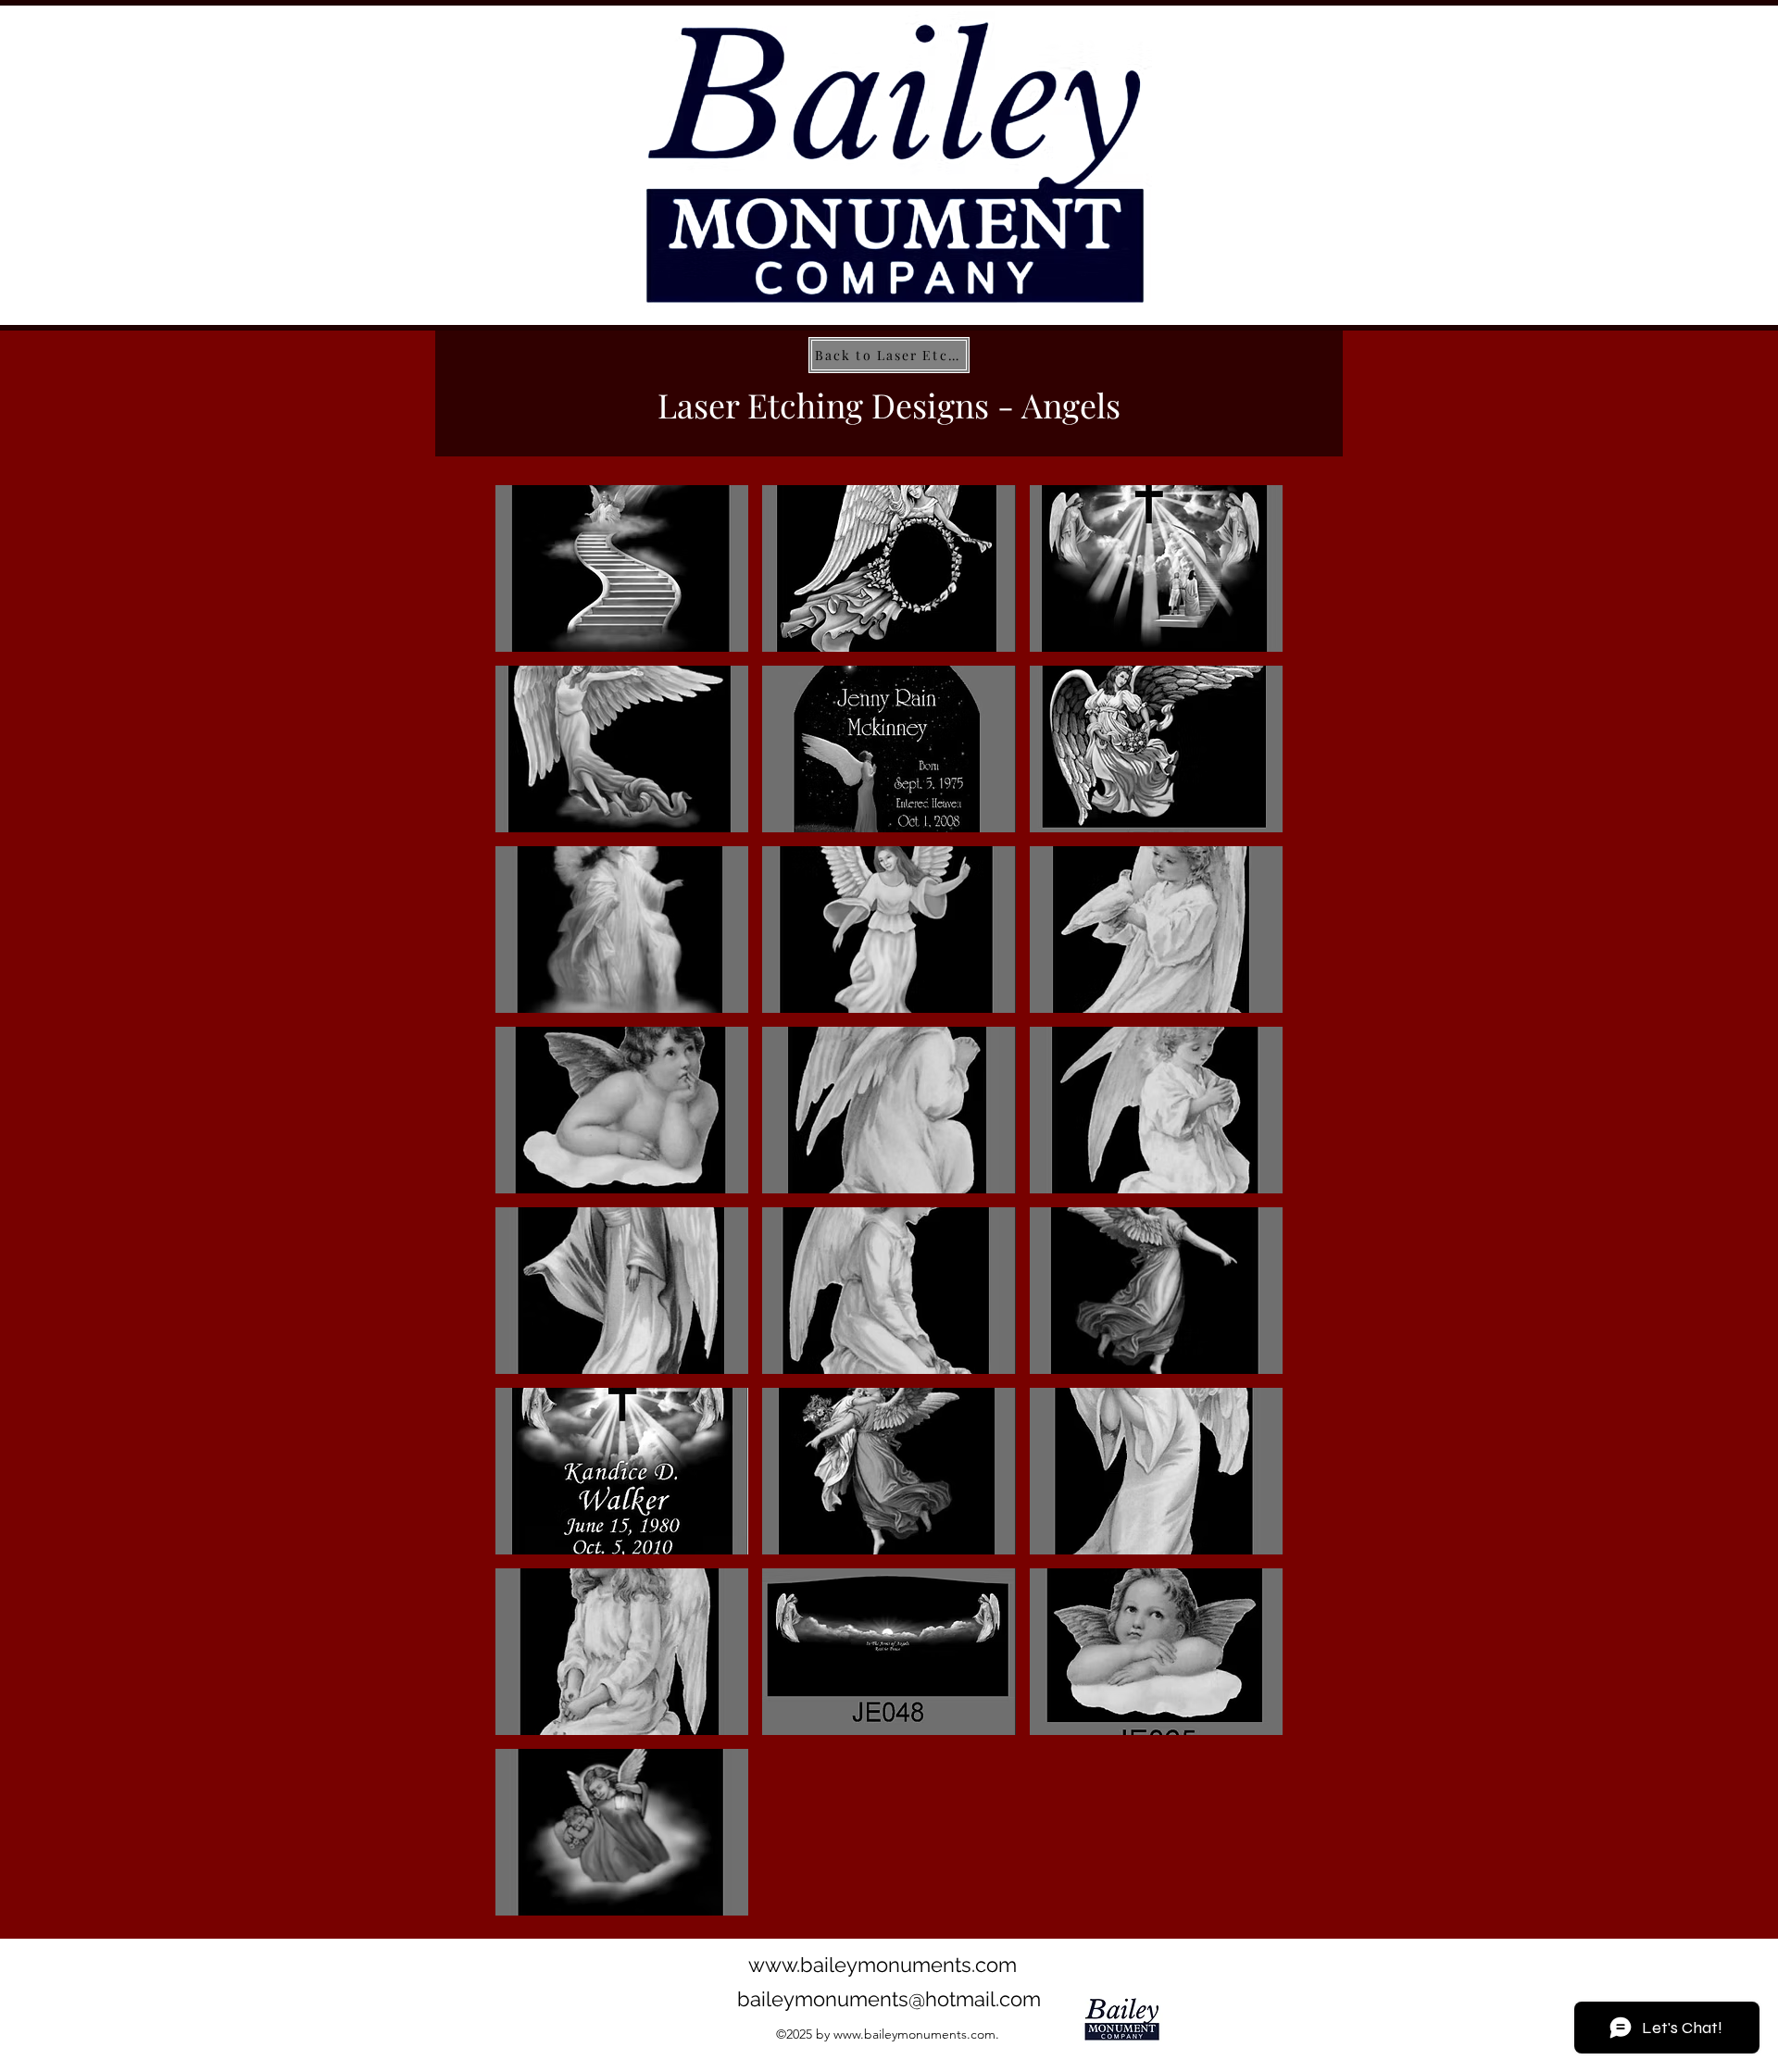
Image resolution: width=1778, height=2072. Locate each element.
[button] (622, 568)
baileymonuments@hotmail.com (889, 1999)
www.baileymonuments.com (883, 1965)
